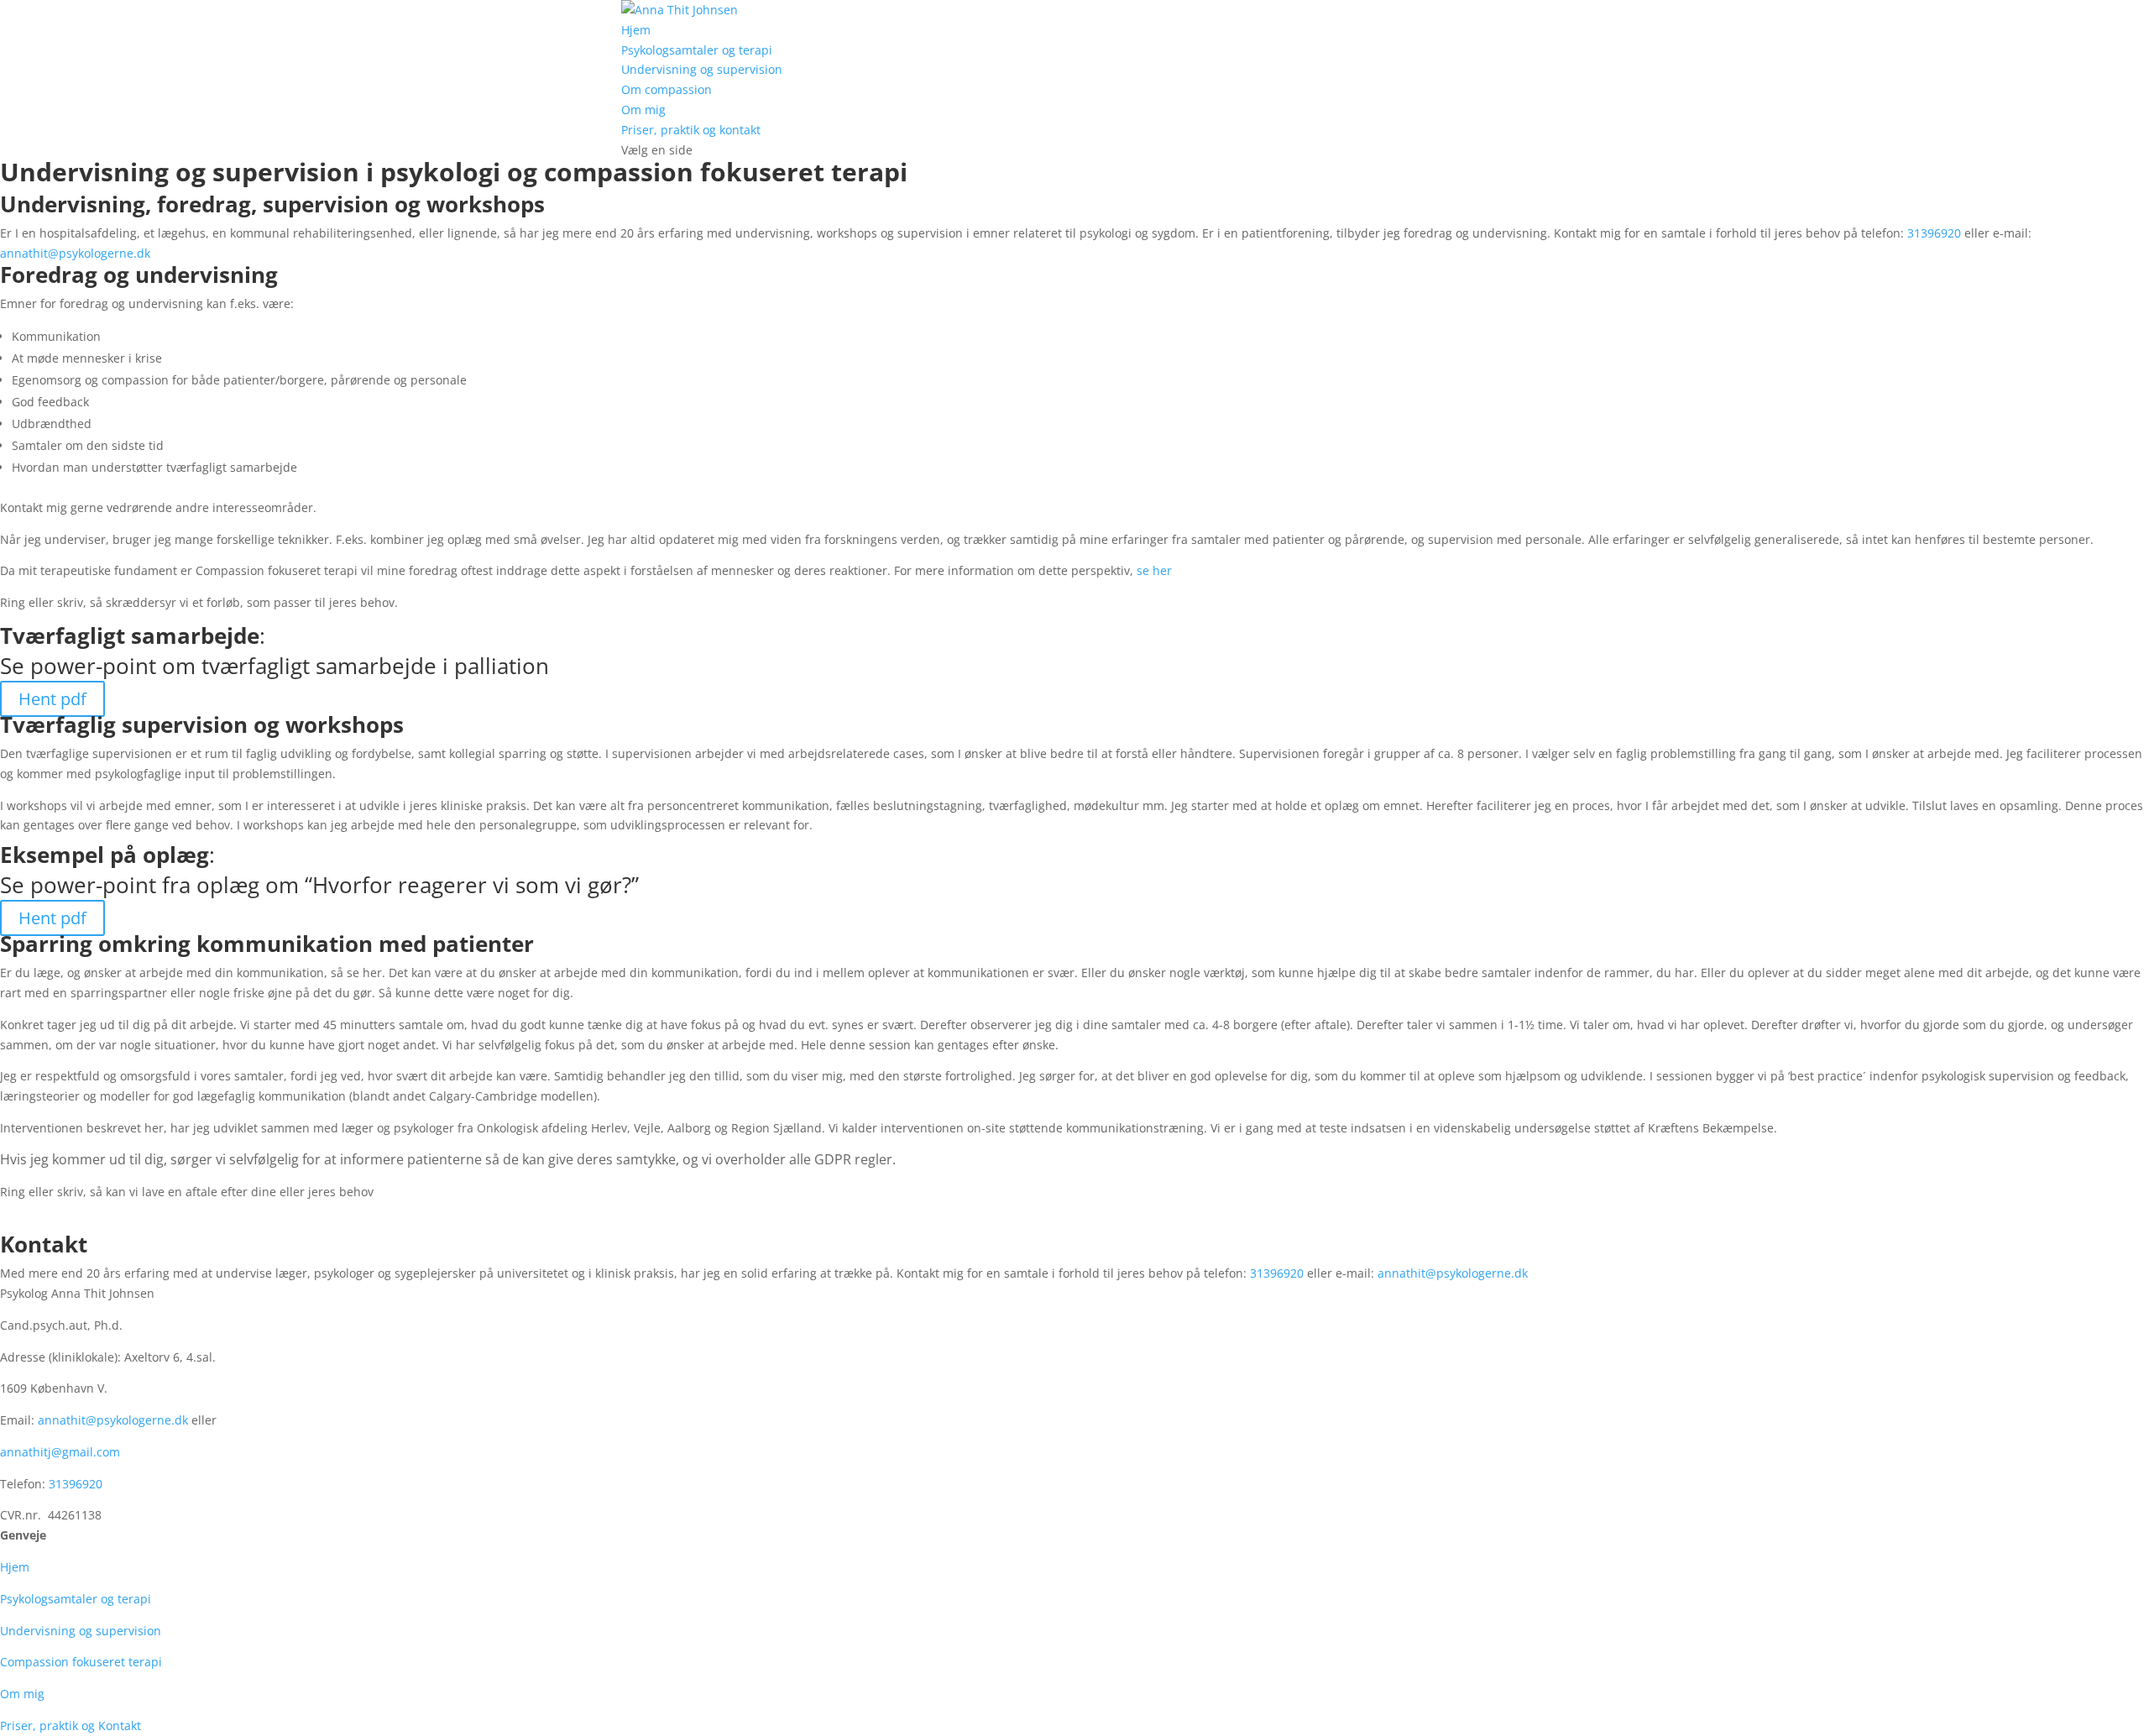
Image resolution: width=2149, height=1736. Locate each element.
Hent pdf (52, 699)
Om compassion (667, 89)
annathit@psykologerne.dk (75, 253)
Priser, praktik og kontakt (691, 130)
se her (1154, 570)
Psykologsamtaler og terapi (697, 50)
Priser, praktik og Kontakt (71, 1726)
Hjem (636, 30)
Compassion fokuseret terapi (81, 1662)
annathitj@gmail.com (60, 1452)
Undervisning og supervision (702, 69)
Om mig (643, 110)
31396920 (1934, 233)
